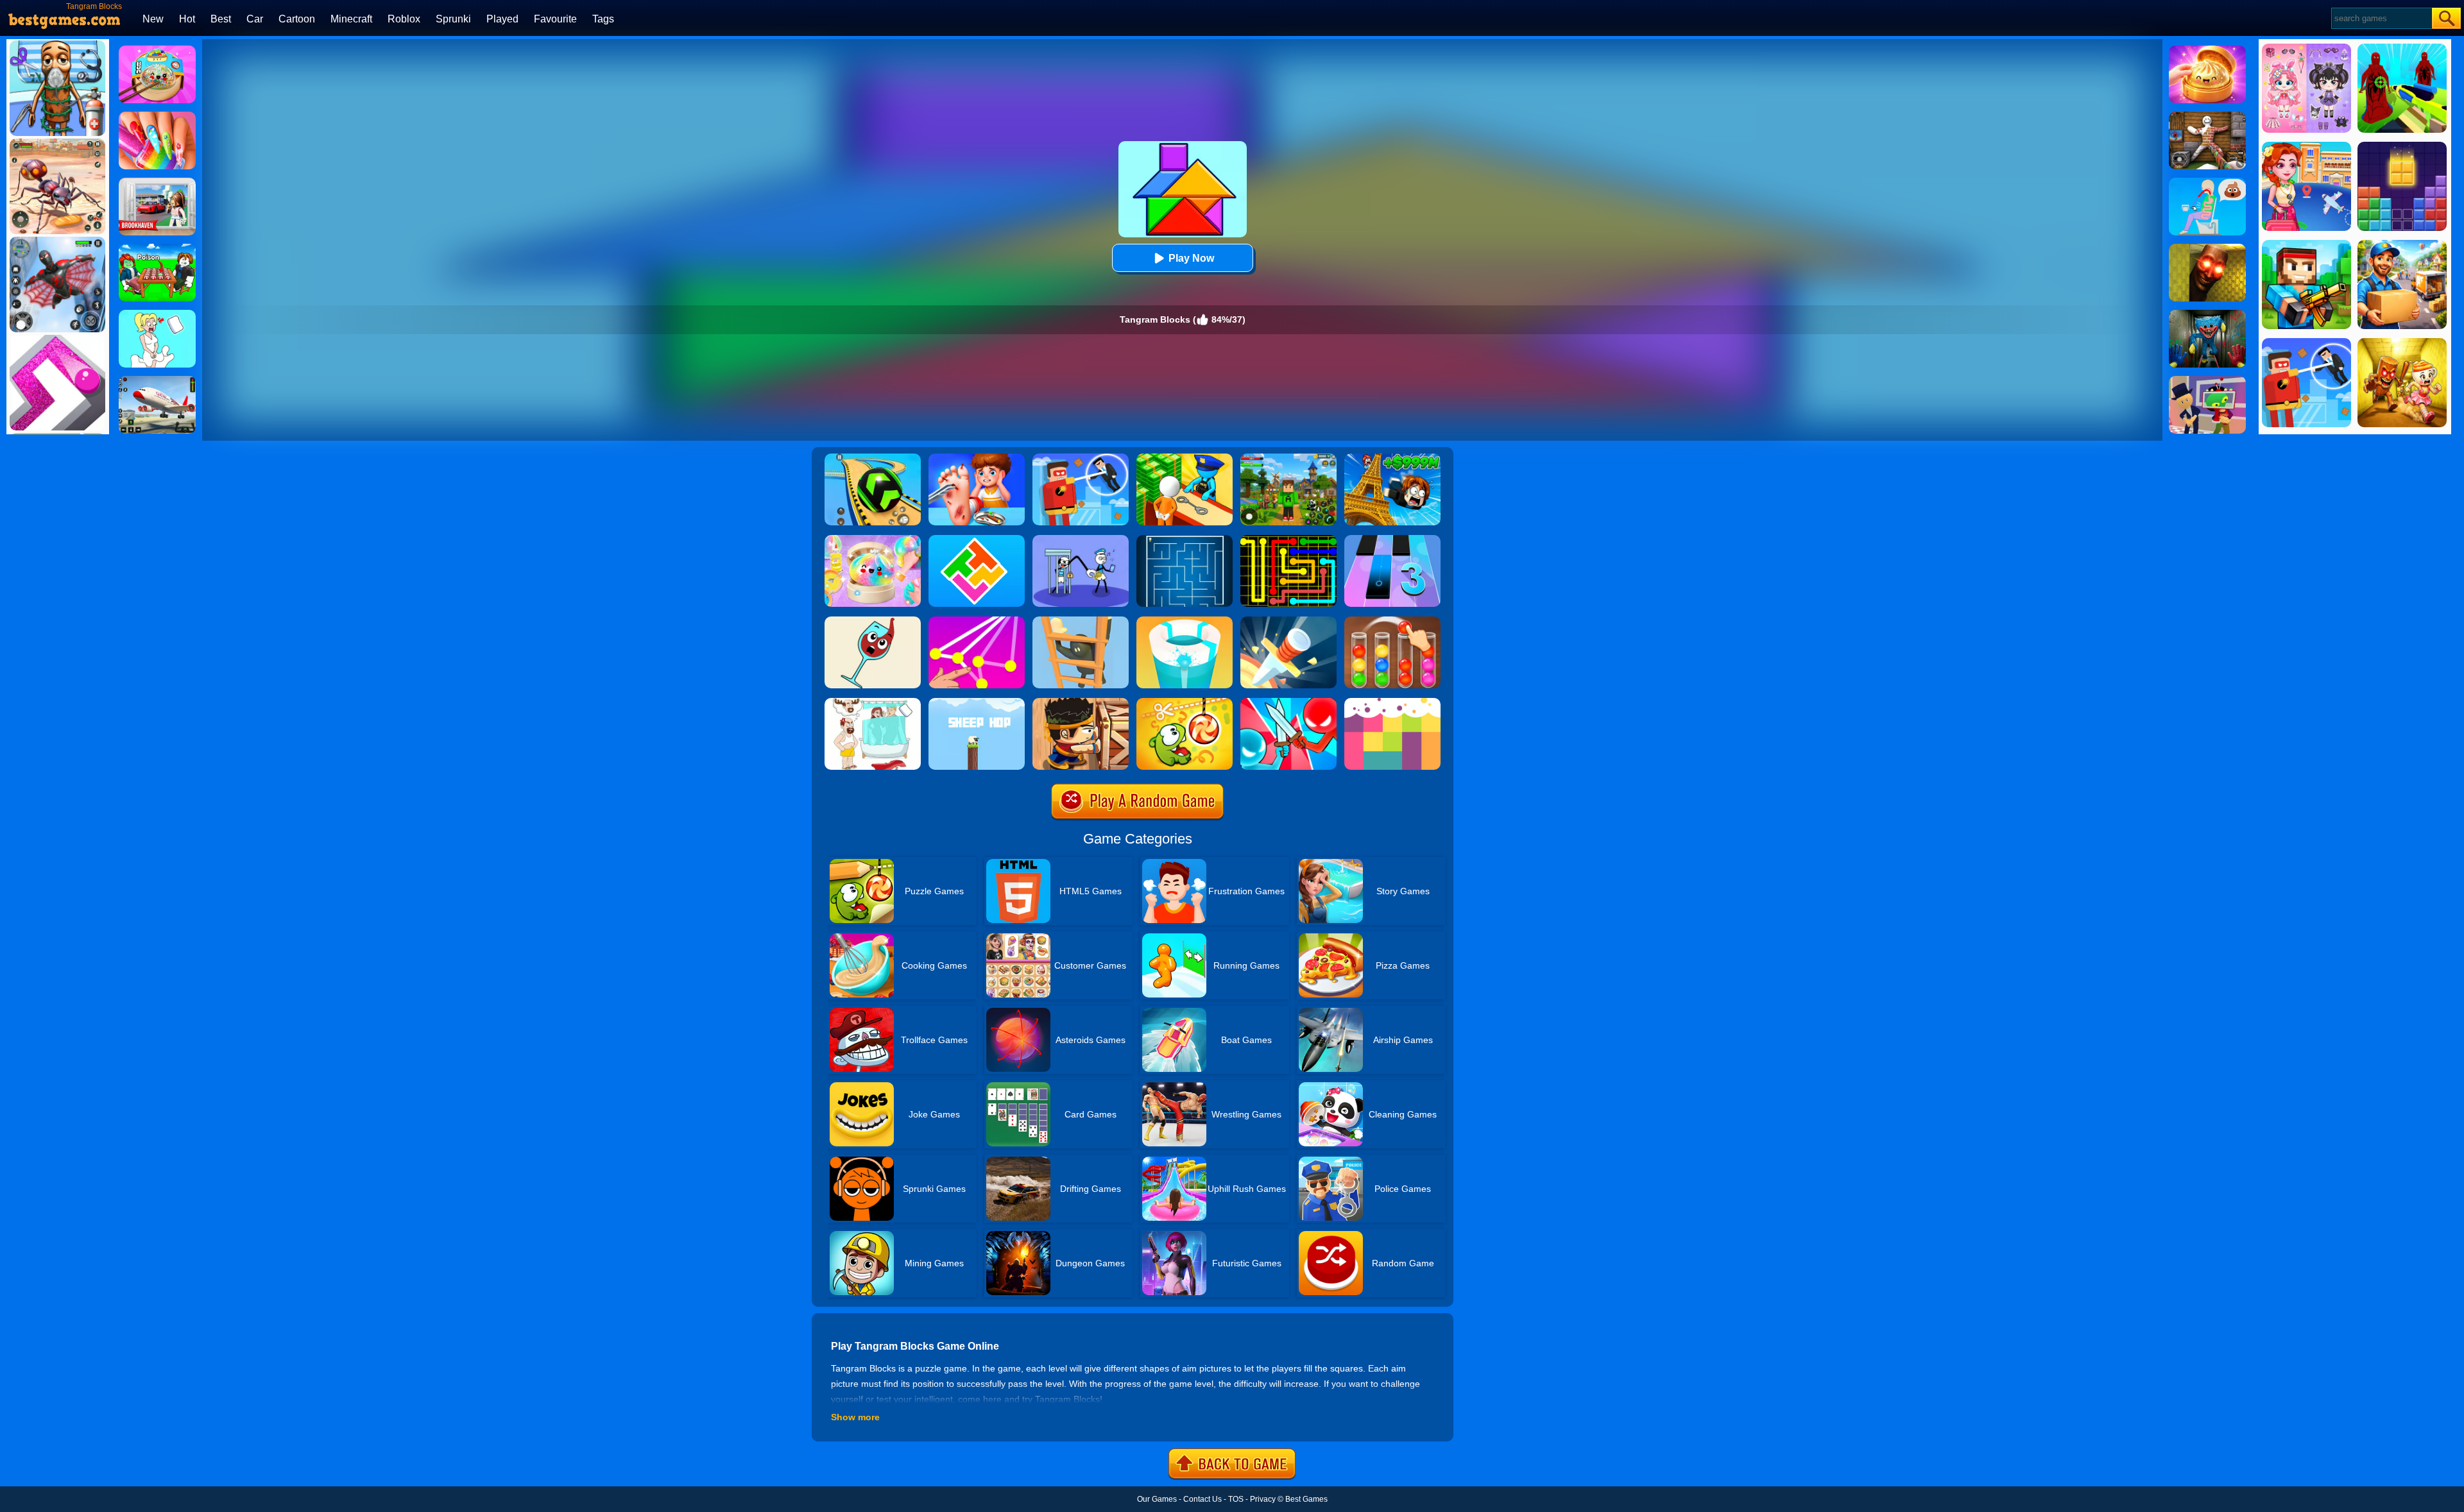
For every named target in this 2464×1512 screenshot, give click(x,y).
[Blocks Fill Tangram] (977, 539)
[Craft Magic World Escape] (1288, 458)
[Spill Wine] (873, 621)
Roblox (404, 19)
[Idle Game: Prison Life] (1185, 458)
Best (221, 19)
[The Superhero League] (1081, 458)
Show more (855, 1417)
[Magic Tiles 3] (1392, 539)
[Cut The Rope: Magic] (1185, 702)
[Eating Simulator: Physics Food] (2207, 182)
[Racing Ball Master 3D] (873, 458)
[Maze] (1185, 539)
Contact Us (1202, 1499)
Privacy (1263, 1499)
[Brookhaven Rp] (157, 182)
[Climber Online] (1081, 621)
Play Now (1191, 258)
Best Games (1306, 1499)
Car (255, 19)
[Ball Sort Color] (1392, 621)
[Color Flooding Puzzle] (1392, 702)
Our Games (1157, 1499)
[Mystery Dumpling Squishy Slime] (157, 50)
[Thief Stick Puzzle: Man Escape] (1081, 539)
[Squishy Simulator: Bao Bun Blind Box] (873, 539)
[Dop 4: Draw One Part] (873, 702)
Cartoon (297, 19)
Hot (187, 19)
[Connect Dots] (977, 621)
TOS (1236, 1499)
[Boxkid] (1081, 702)
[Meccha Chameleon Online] (2207, 116)
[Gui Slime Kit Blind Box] (2207, 50)
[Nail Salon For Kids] (157, 116)
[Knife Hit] (1288, 621)
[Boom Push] (1288, 702)
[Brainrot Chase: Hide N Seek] (2207, 248)
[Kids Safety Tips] (977, 458)
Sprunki (453, 19)
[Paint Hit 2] (1185, 621)
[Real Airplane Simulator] (157, 380)
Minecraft (351, 19)
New (153, 19)
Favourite (555, 19)
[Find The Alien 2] (2207, 380)
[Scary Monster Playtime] (2207, 314)
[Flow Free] (1288, 539)
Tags (603, 19)
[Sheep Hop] (977, 702)
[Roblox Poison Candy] (157, 248)
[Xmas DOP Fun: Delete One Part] (157, 314)
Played (502, 19)
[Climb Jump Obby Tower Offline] (1392, 458)
